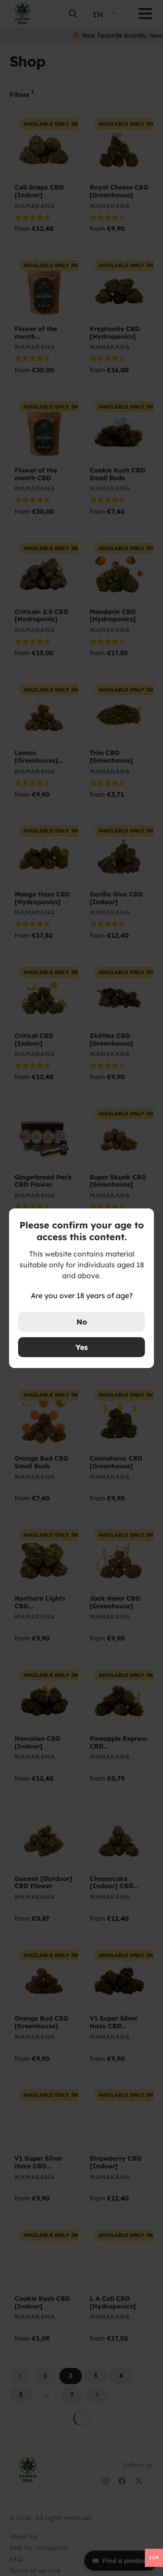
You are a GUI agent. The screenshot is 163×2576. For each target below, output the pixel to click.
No (82, 1322)
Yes (82, 1347)
